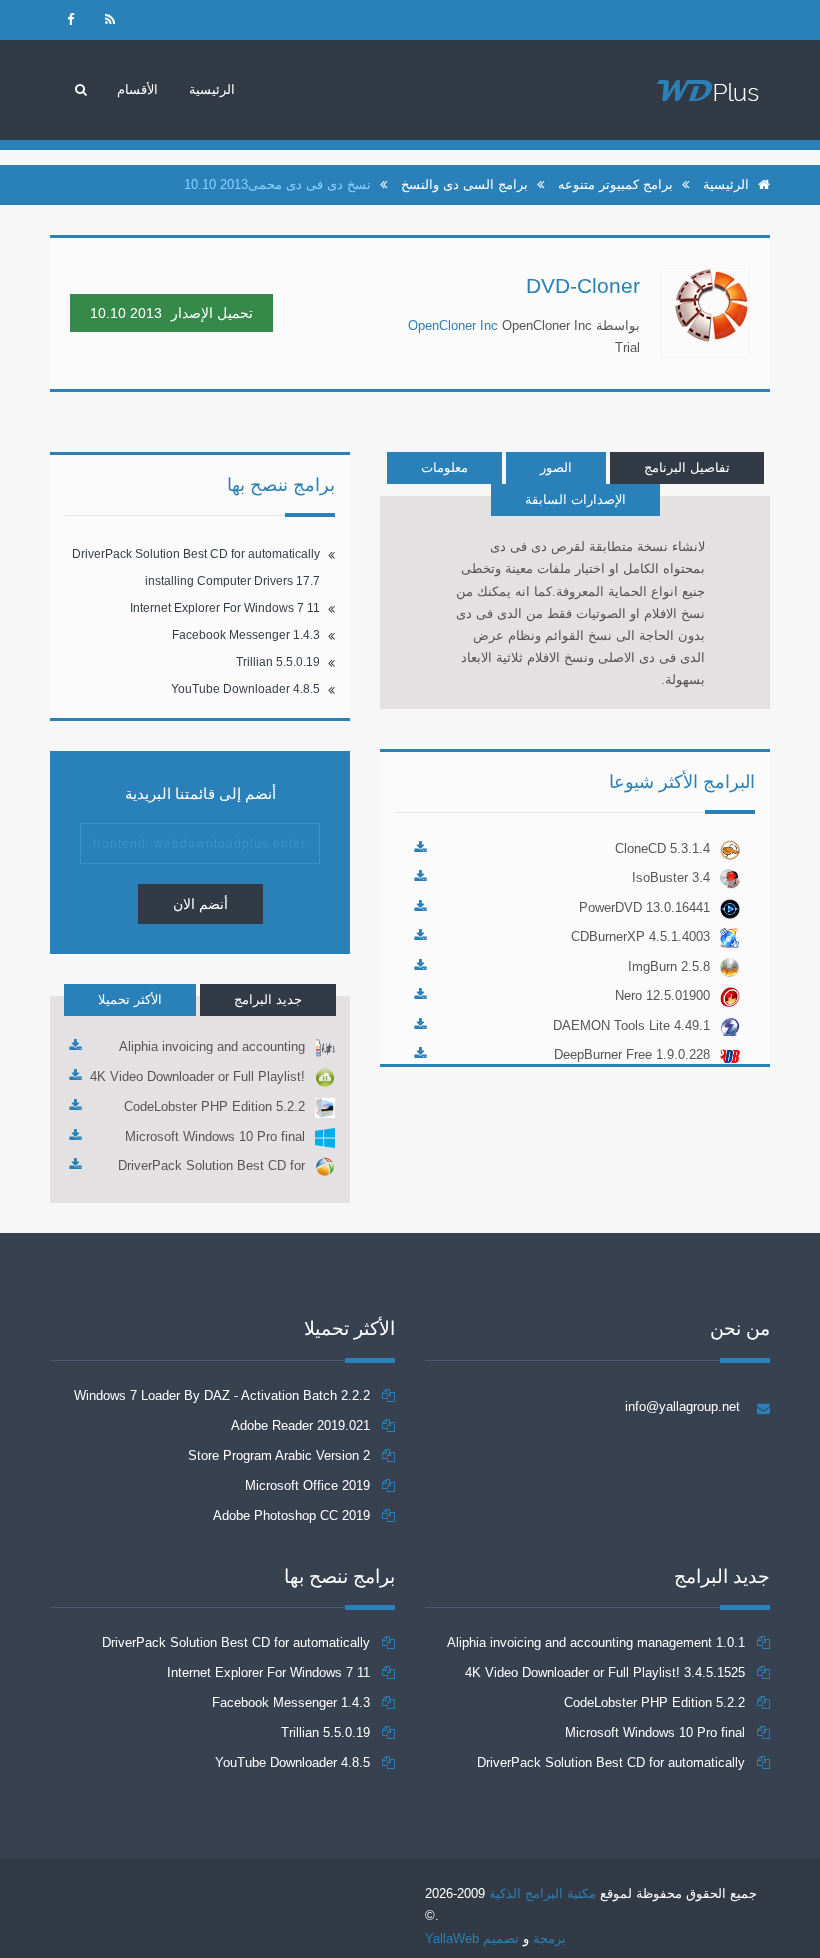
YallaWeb (452, 1938)
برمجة (549, 1938)
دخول (618, 21)
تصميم (499, 1938)
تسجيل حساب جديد (501, 21)
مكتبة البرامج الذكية (542, 1893)
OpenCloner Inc (453, 325)
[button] (137, 90)
